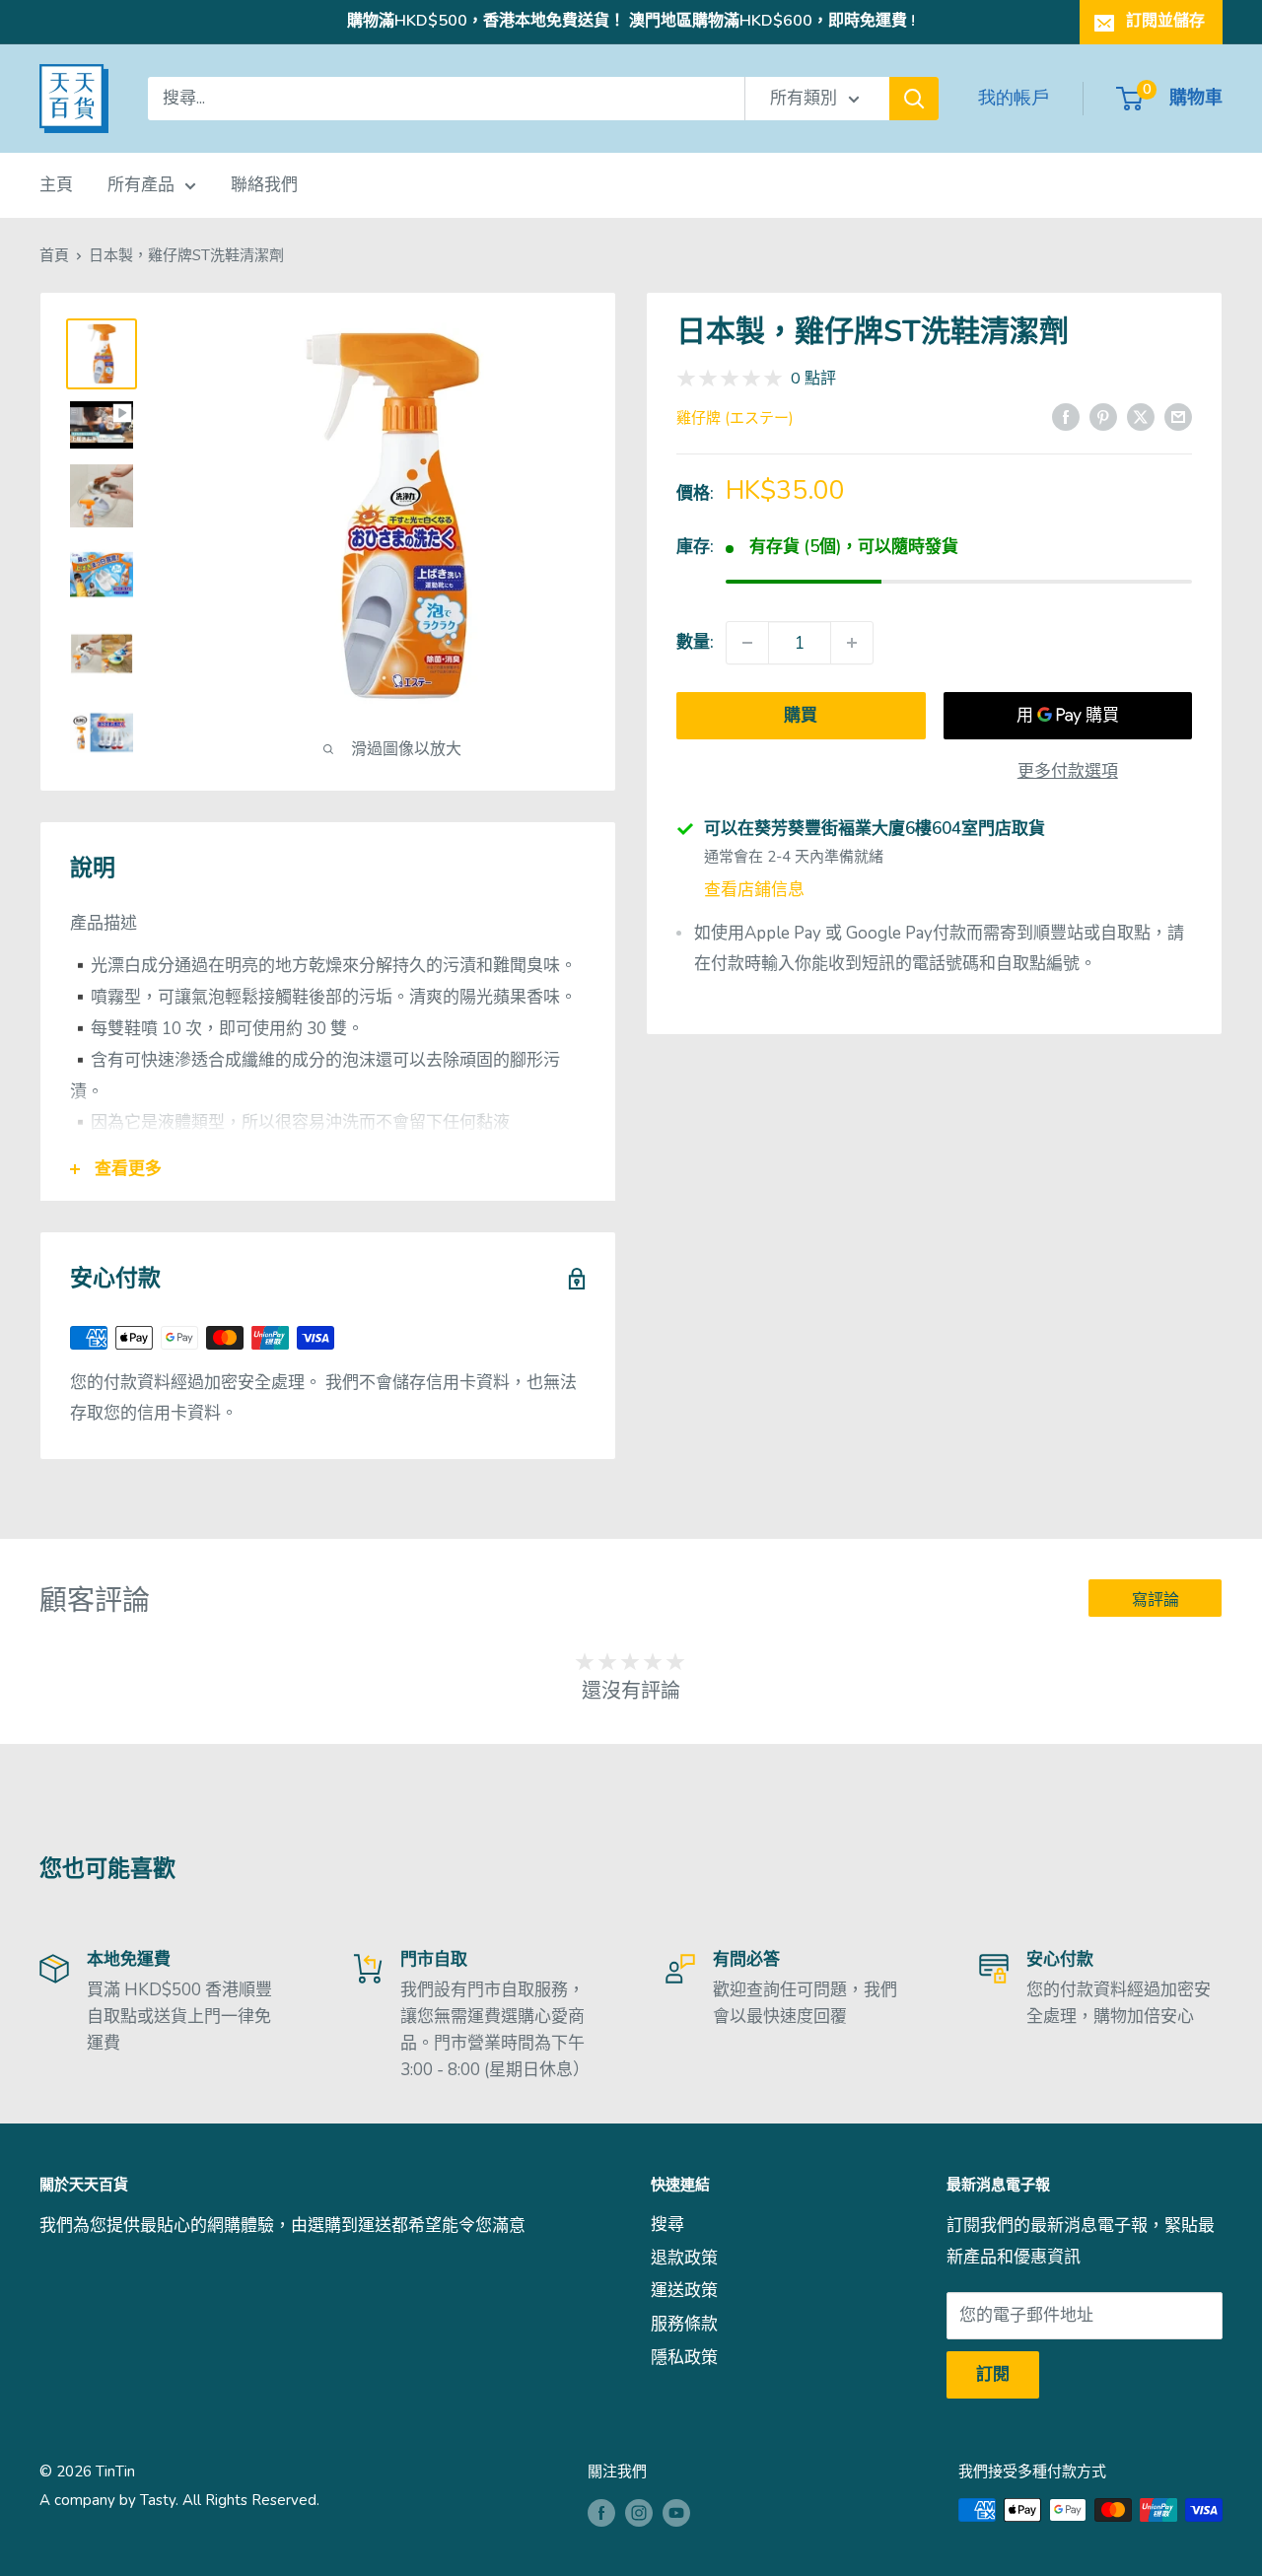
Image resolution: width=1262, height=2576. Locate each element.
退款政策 (684, 2258)
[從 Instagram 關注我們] (639, 2512)
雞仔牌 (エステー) (735, 418)
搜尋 (667, 2225)
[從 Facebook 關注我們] (601, 2512)
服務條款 (684, 2324)
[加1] (852, 643)
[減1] (747, 643)
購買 (801, 715)
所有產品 (141, 185)
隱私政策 (684, 2358)
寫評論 (1156, 1600)
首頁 (54, 255)
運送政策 (684, 2291)
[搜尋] (914, 99)
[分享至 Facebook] (1066, 416)
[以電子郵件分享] (1178, 416)
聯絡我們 (264, 185)
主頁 (56, 185)
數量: (695, 642)
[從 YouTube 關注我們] (676, 2512)
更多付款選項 (1068, 771)
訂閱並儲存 (1165, 21)
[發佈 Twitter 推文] (1141, 416)
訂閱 (993, 2374)
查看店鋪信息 (754, 889)
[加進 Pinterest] (1103, 416)
